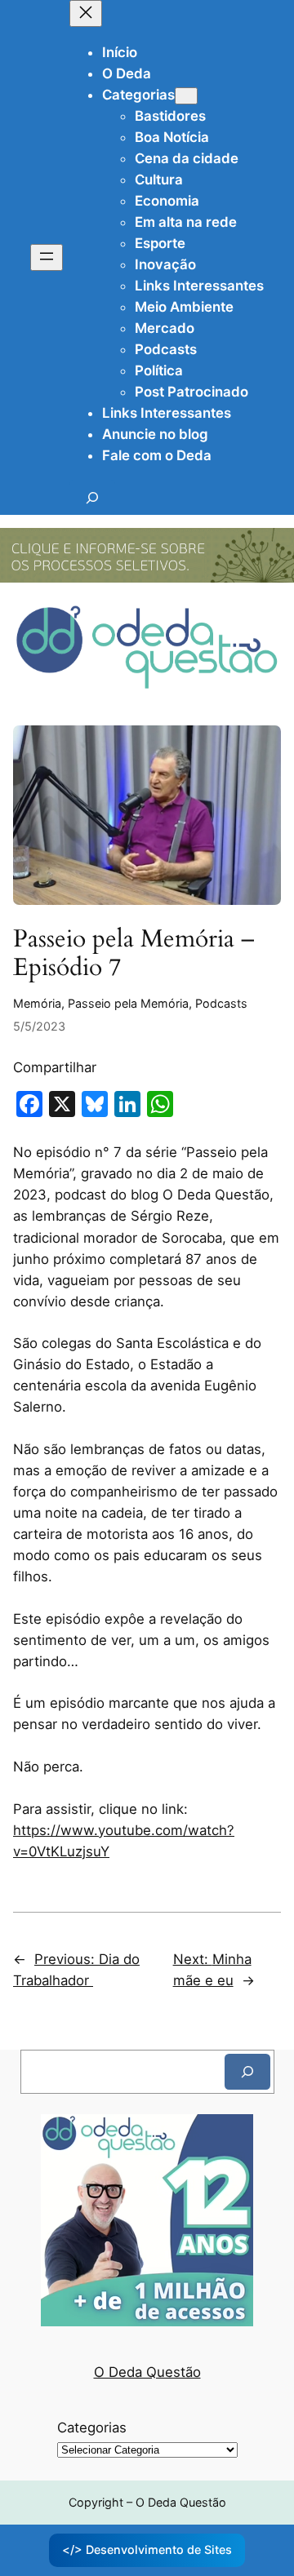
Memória (37, 1003)
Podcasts (221, 1003)
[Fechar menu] (86, 13)
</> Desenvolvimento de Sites (147, 2549)
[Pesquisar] (247, 2071)
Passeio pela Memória (128, 1003)
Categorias (92, 2427)
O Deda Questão (147, 2372)
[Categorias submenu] (186, 96)
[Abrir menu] (47, 257)
